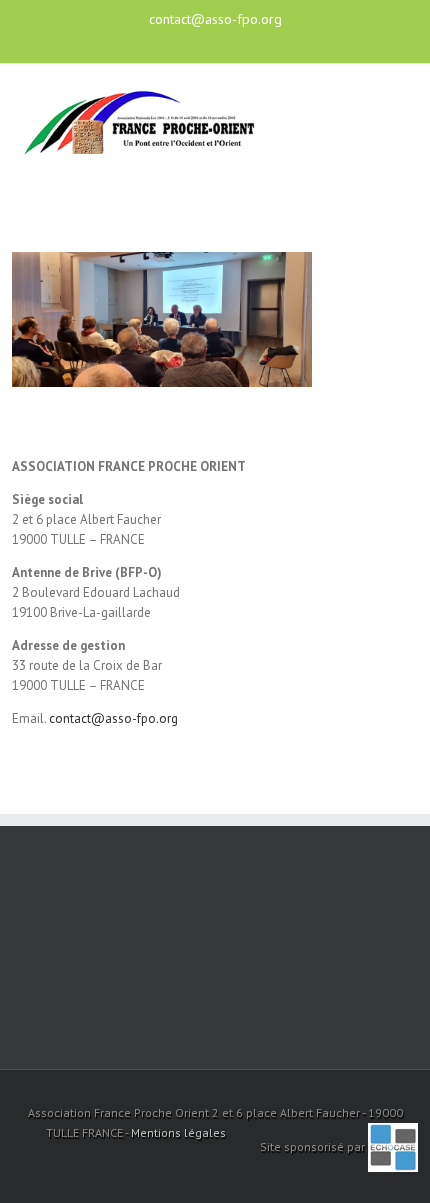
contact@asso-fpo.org (215, 19)
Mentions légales (178, 1132)
